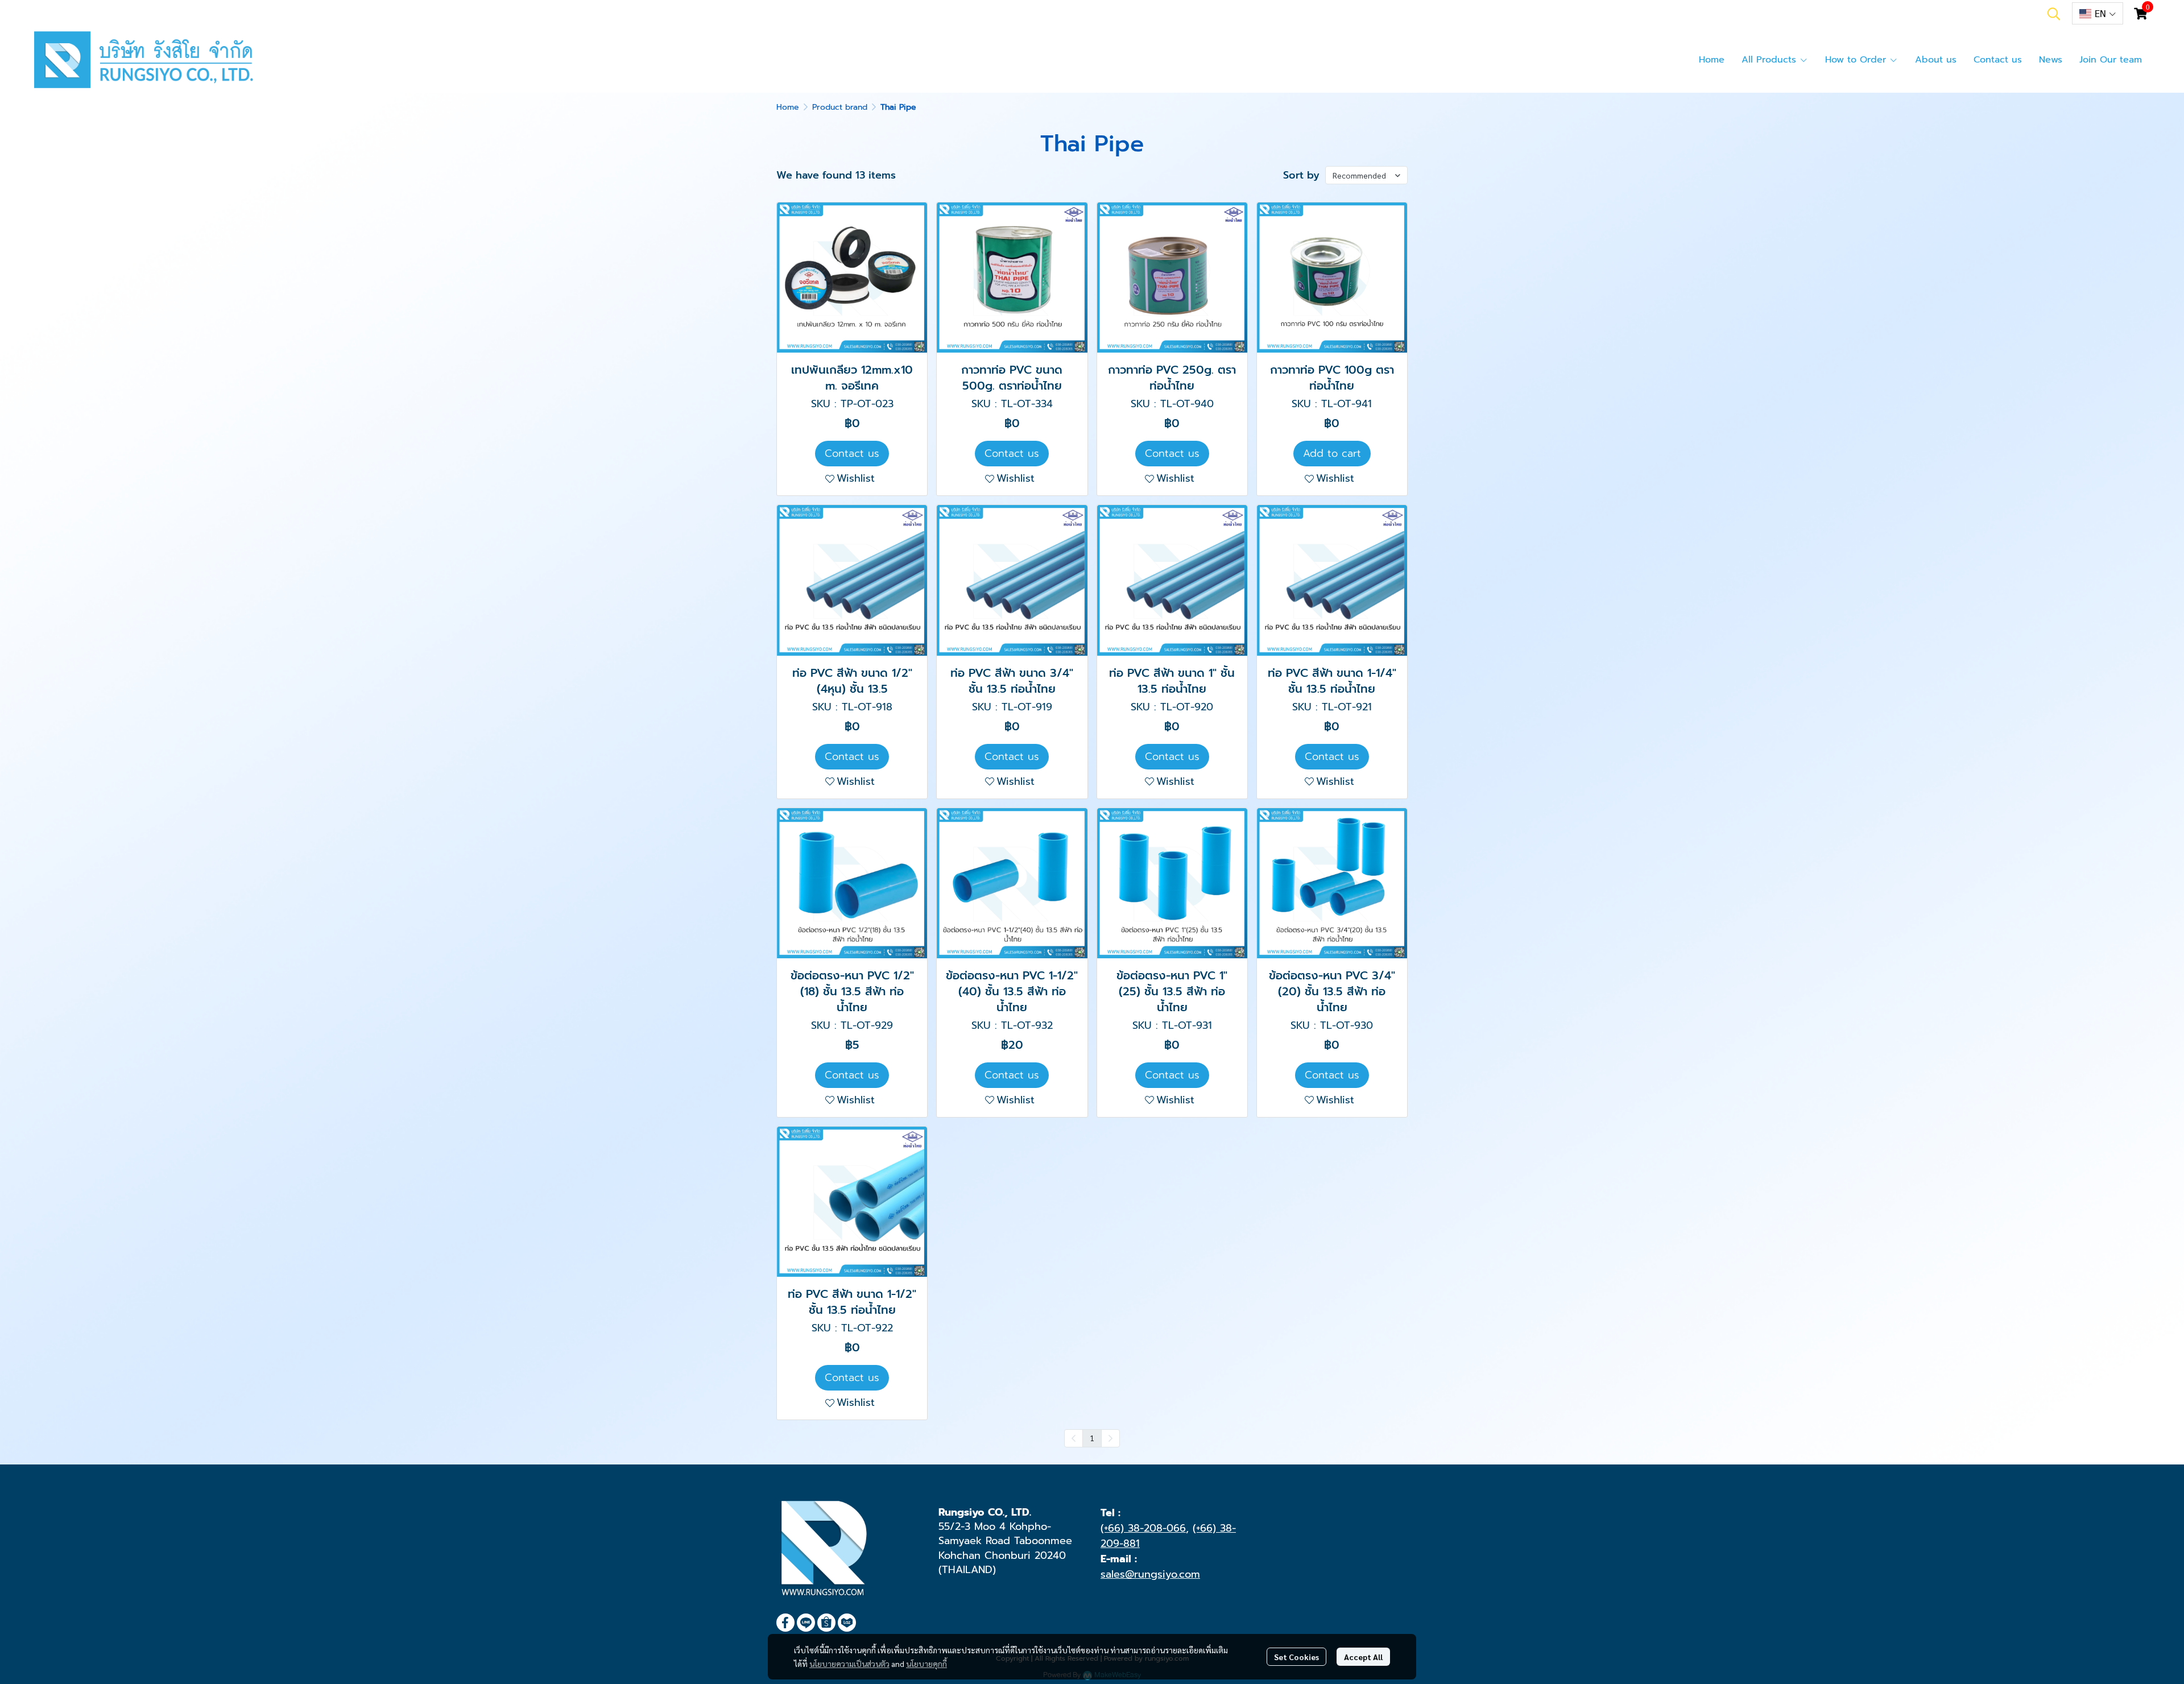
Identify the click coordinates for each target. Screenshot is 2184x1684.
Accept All (1363, 1657)
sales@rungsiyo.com (1150, 1574)
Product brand (840, 107)
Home (788, 107)
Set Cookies (1296, 1657)
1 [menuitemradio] (1092, 1438)
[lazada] (847, 1623)
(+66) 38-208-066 (1143, 1528)
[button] (2054, 14)
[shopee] (826, 1623)
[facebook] (785, 1623)
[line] (806, 1623)
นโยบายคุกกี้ (926, 1664)
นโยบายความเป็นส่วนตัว (849, 1664)
